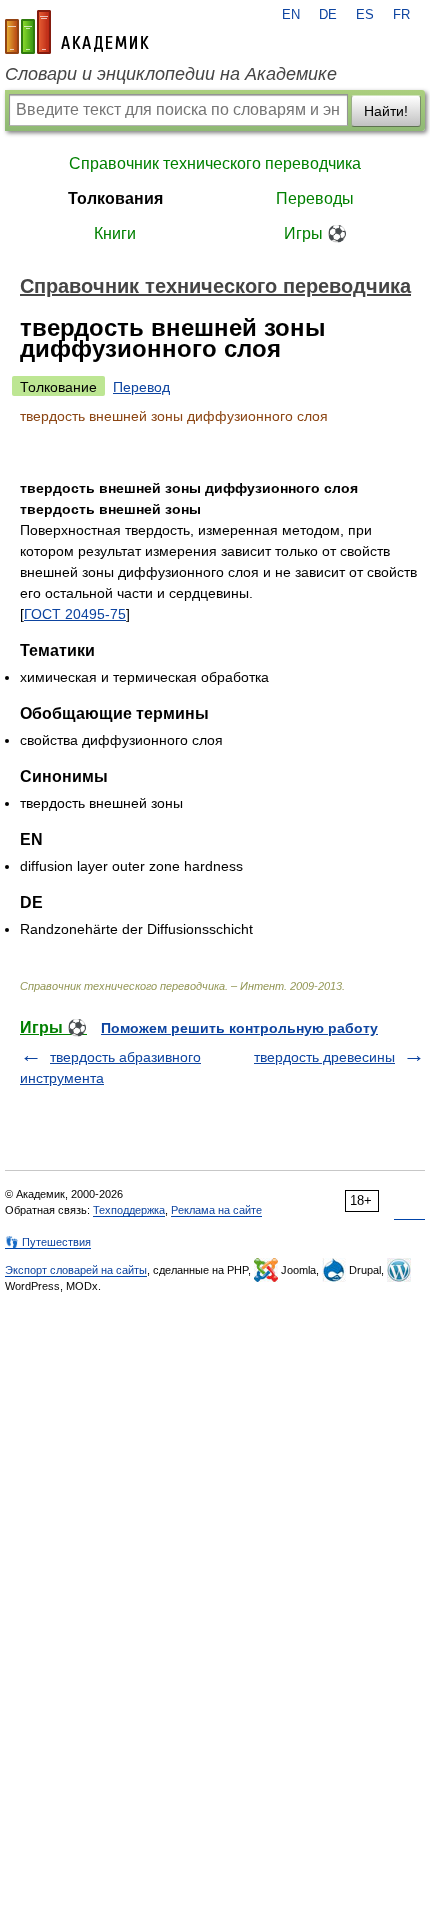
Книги (115, 233)
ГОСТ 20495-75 (75, 614)
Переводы (315, 198)
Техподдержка (129, 1210)
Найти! (386, 111)
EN (291, 15)
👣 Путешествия (48, 1242)
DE (328, 15)
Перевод (141, 387)
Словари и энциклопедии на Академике (171, 74)
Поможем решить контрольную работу (239, 1028)
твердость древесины (324, 1057)
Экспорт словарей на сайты (76, 1270)
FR (401, 15)
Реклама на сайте (216, 1210)
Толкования (115, 198)
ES (365, 15)
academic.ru (77, 32)
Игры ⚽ (315, 233)
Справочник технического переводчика (215, 163)
